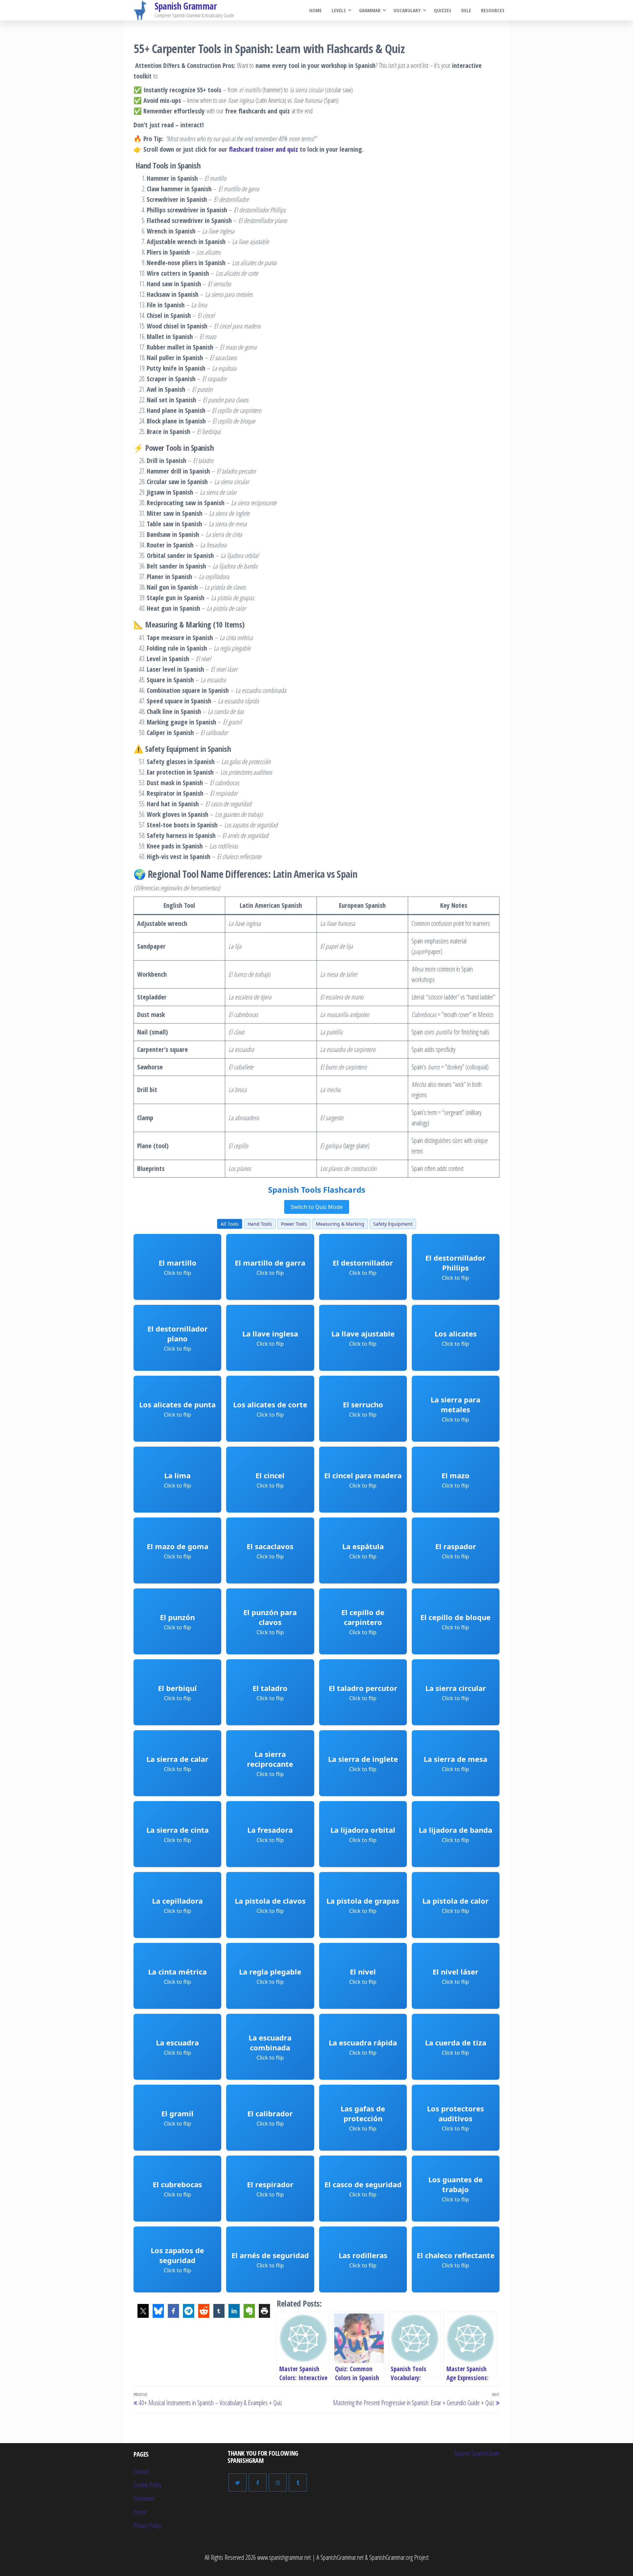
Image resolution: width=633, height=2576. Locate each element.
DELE (466, 10)
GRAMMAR (370, 10)
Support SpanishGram (477, 2453)
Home (316, 10)
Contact (141, 2471)
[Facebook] (258, 2483)
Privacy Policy (147, 2525)
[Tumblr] (298, 2483)
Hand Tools (260, 1224)
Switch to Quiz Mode (317, 1207)
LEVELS (339, 10)
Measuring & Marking (340, 1224)
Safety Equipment (393, 1224)
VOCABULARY (407, 10)
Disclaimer (144, 2498)
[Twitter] (238, 2483)
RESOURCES (493, 10)
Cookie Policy (147, 2485)
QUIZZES (443, 10)
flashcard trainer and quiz (263, 149)
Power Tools (294, 1224)
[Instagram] (278, 2483)
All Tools (230, 1224)
